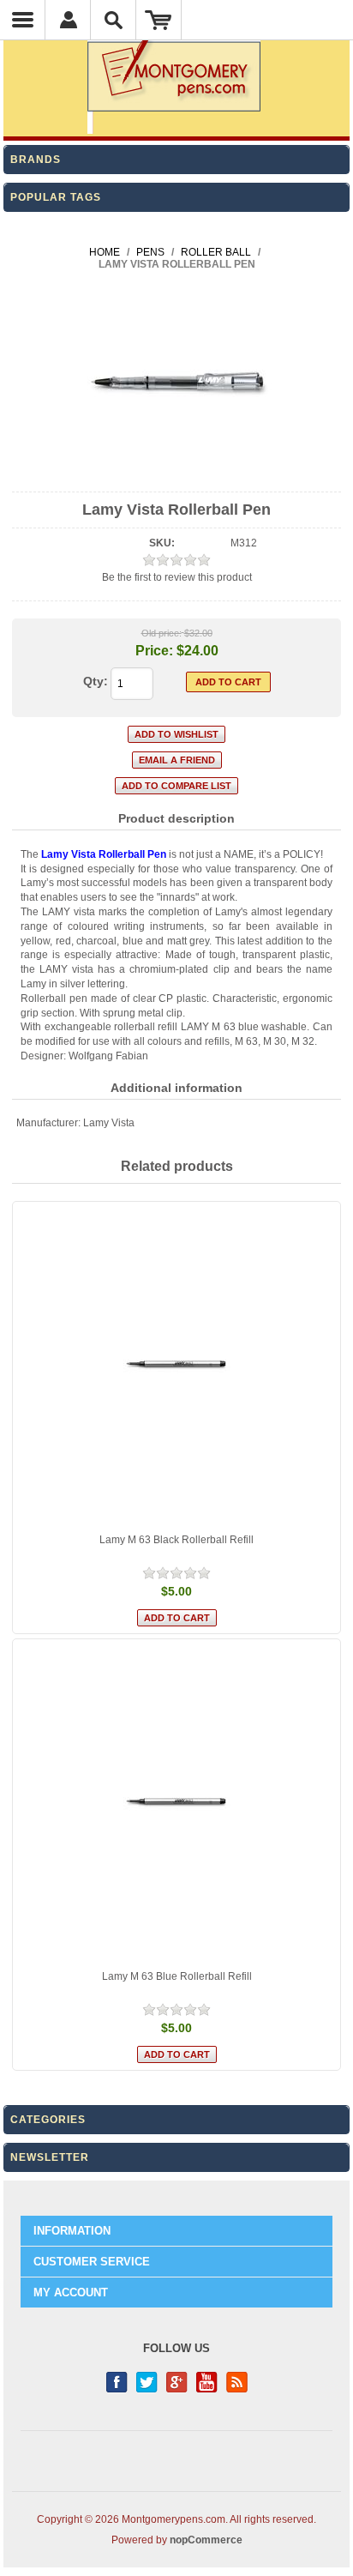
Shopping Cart (159, 20)
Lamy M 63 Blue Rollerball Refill (177, 1976)
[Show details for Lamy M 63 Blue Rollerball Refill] (176, 1803)
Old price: (162, 633)
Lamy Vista (109, 1123)
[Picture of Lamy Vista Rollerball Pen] (177, 477)
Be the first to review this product (177, 577)
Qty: (96, 681)
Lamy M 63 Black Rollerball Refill (176, 1540)
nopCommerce (206, 2540)
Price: (154, 651)
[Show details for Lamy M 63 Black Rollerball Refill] (176, 1366)
